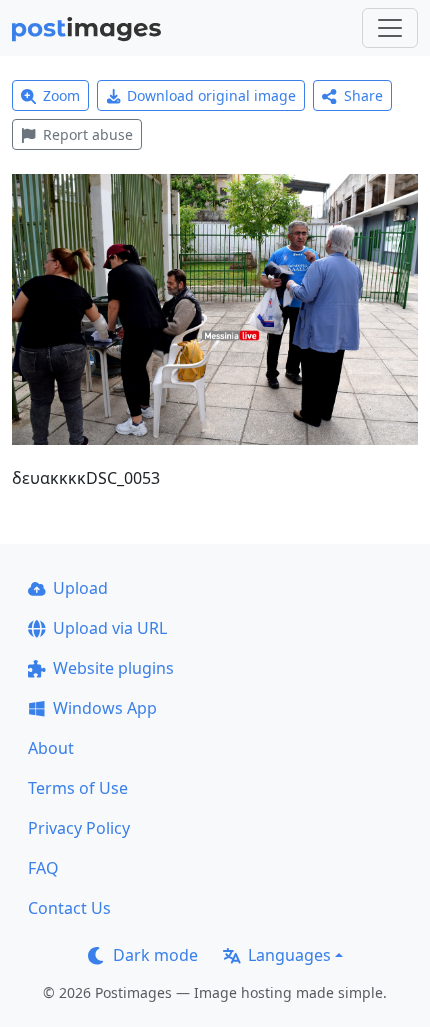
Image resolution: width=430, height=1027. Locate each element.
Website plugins (113, 668)
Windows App (105, 708)
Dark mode (155, 955)
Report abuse (88, 134)
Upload (80, 588)
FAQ (43, 868)
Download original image (211, 95)
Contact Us (69, 908)
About (51, 748)
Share (363, 95)
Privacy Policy (79, 828)
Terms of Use (78, 788)
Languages (289, 955)
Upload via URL (110, 628)
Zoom (61, 95)
